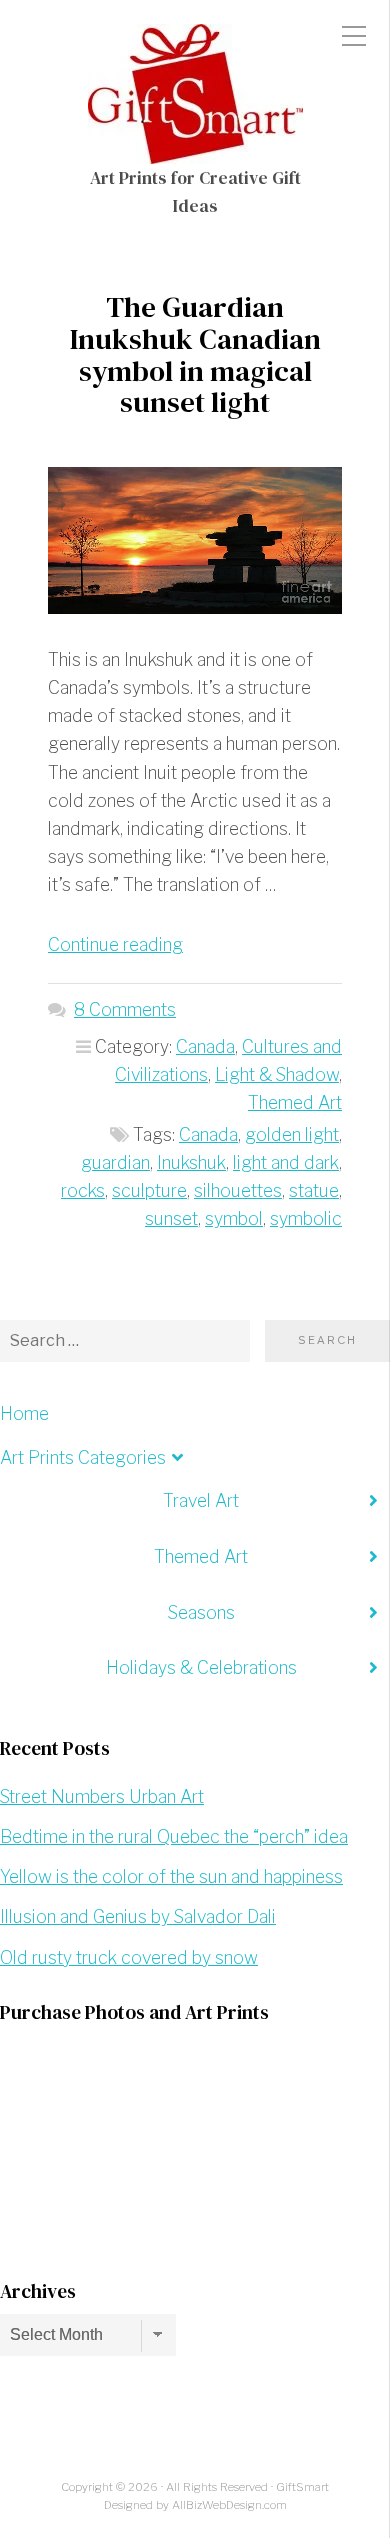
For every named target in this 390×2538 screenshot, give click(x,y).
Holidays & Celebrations (201, 1667)
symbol (234, 1218)
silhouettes (238, 1190)
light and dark (286, 1162)
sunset (171, 1218)
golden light (292, 1134)
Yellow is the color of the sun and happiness (171, 1876)
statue (314, 1190)
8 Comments (125, 1009)
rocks (83, 1190)
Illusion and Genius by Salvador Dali (138, 1916)
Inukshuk (191, 1162)
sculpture (149, 1190)
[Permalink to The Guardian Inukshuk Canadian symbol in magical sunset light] (195, 540)
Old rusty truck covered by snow (129, 1957)
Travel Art (201, 1500)
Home (24, 1413)
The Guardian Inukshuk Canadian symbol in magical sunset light (195, 354)
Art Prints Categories (83, 1457)
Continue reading (115, 944)
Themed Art (295, 1102)
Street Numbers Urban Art (102, 1796)
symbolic (306, 1218)
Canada (205, 1046)
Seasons (201, 1612)
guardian (115, 1162)
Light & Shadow (277, 1074)
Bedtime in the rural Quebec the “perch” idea (174, 1836)
